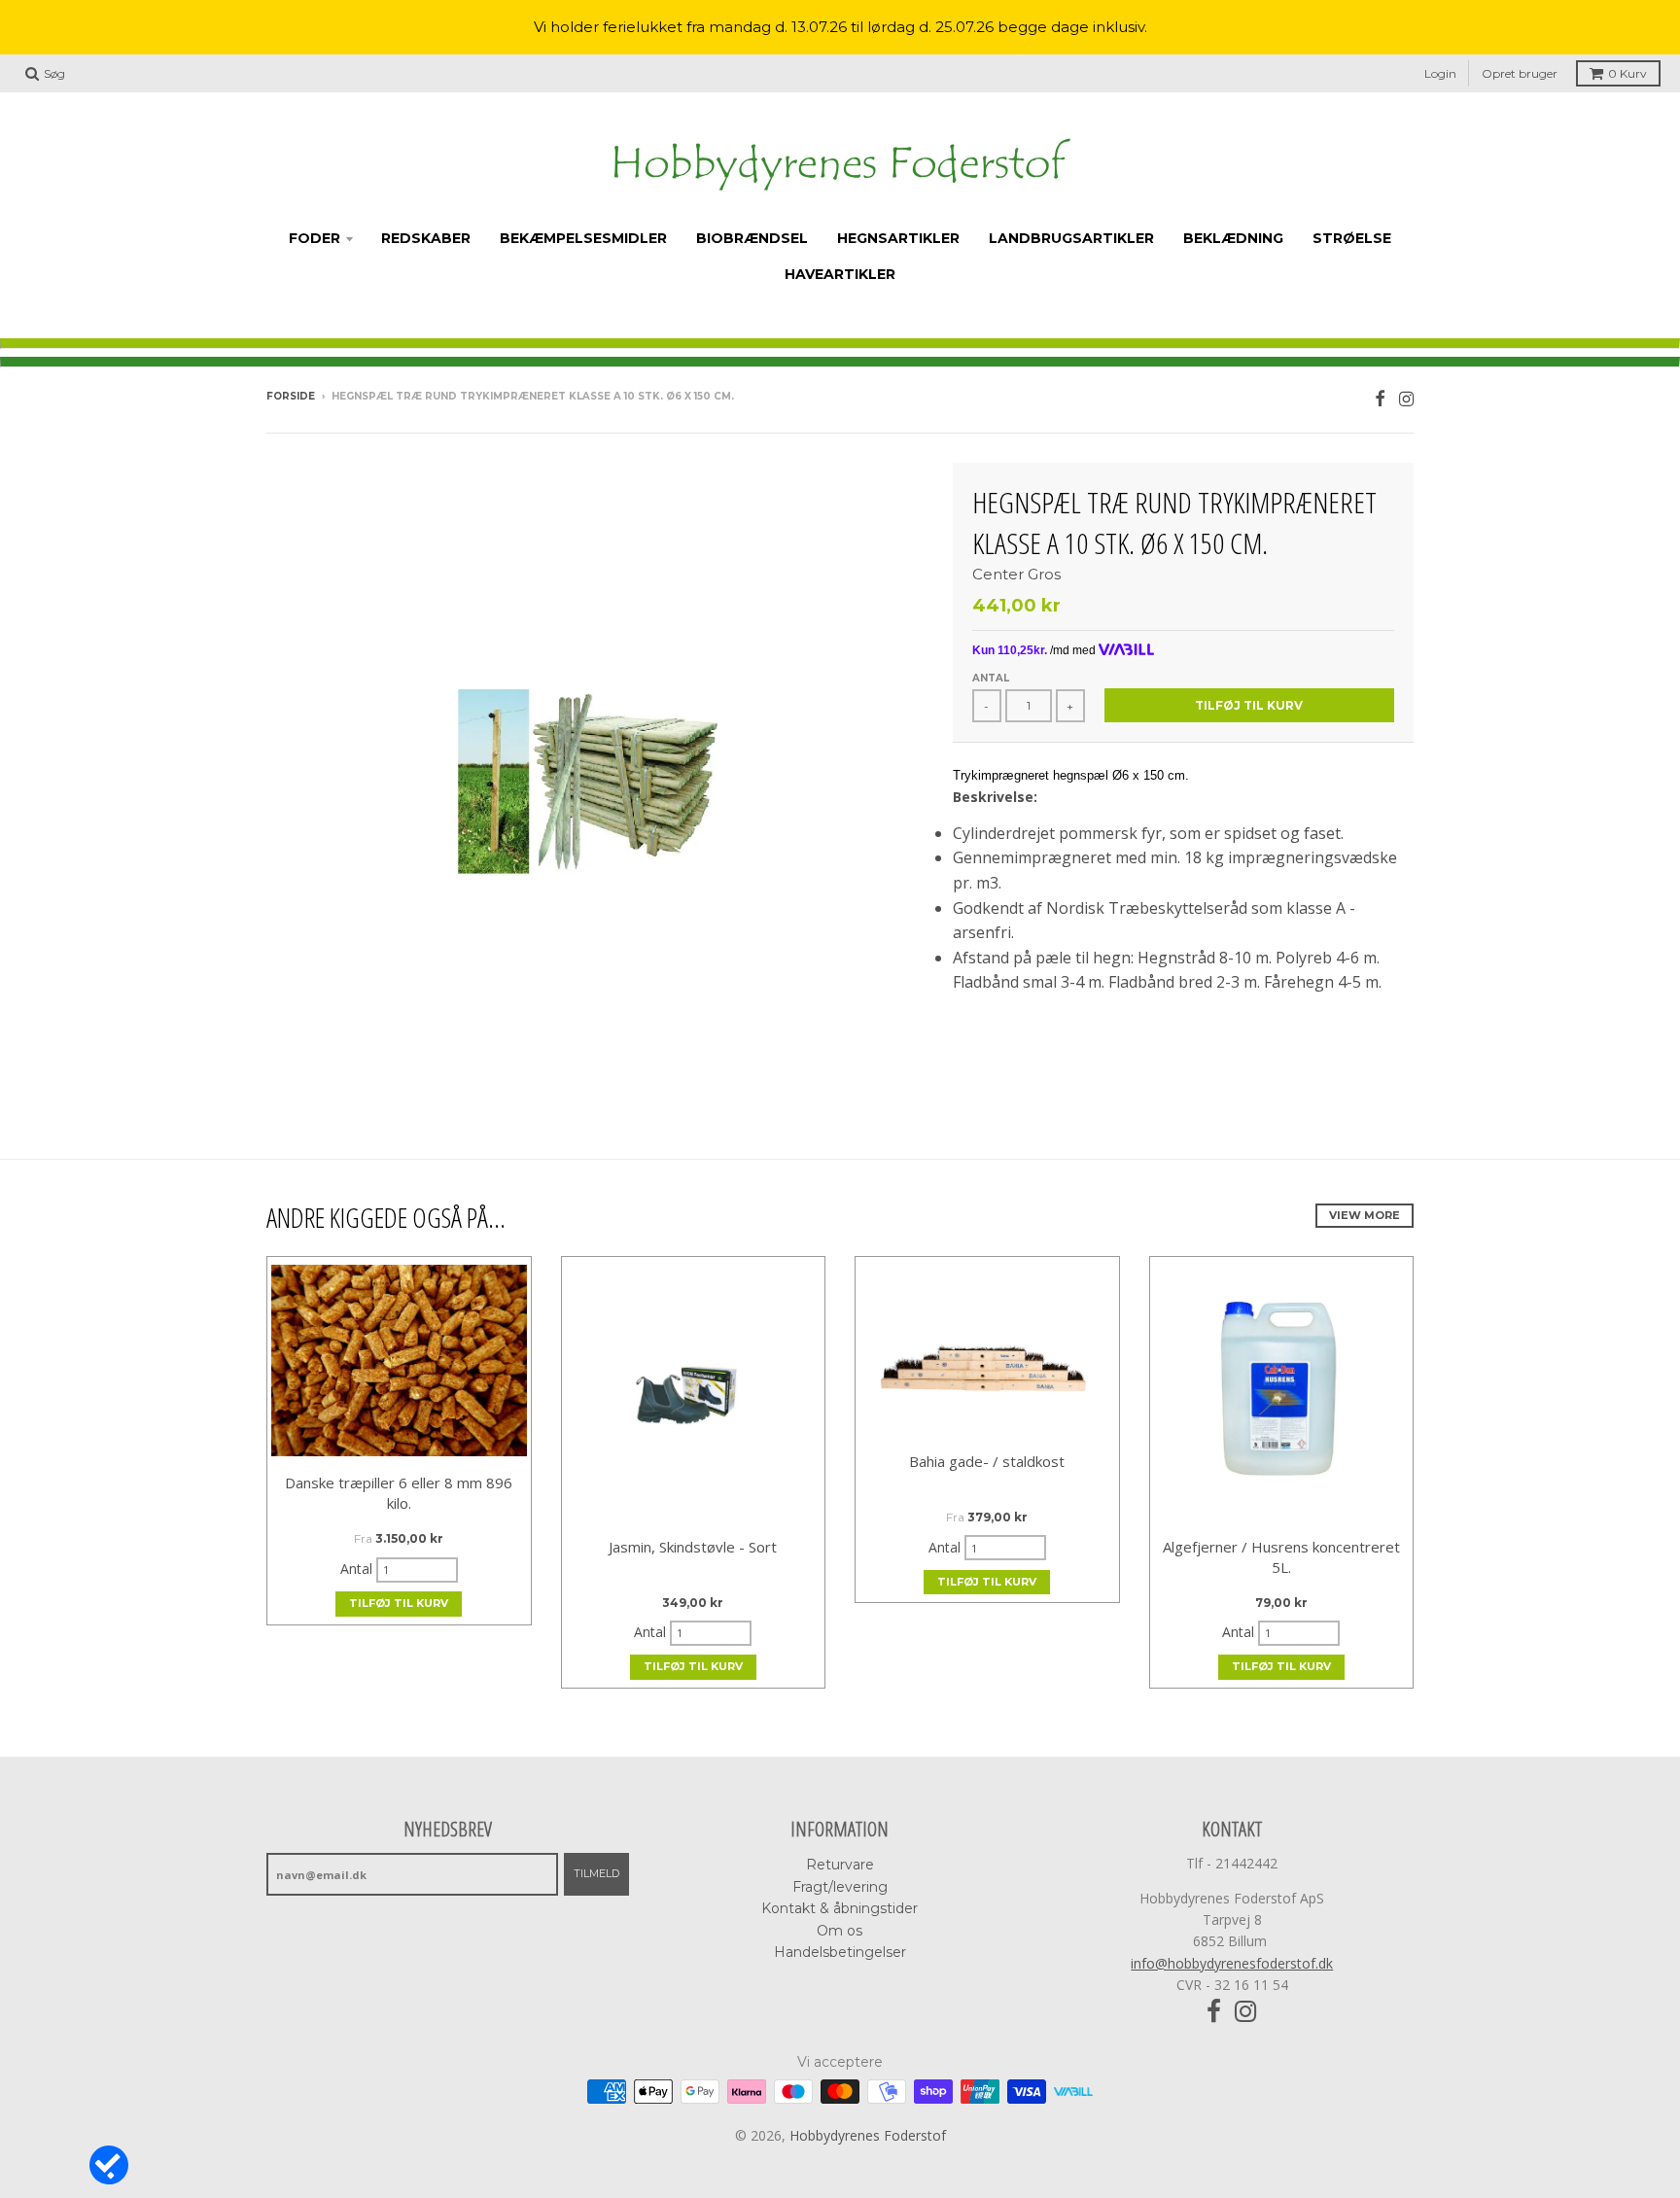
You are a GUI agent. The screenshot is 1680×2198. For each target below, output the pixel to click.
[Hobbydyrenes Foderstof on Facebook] (1380, 398)
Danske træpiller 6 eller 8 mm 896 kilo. (399, 1493)
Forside (291, 396)
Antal (991, 678)
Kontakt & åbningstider (840, 1908)
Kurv (1627, 73)
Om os (840, 1931)
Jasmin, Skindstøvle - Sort (693, 1547)
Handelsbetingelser (840, 1952)
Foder (315, 238)
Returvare (840, 1865)
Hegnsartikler (898, 238)
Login (1440, 73)
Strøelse (1352, 238)
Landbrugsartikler (1071, 238)
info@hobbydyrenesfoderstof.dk (1232, 1963)
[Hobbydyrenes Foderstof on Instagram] (1406, 398)
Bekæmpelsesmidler (583, 238)
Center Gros (1016, 574)
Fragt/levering (840, 1887)
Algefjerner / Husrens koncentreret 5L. (1281, 1557)
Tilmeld (596, 1873)
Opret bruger (1520, 73)
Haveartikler (840, 274)
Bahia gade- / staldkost (987, 1461)
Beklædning (1233, 238)
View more (1365, 1215)
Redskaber (426, 238)
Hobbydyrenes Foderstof (868, 2135)
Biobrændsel (752, 238)
